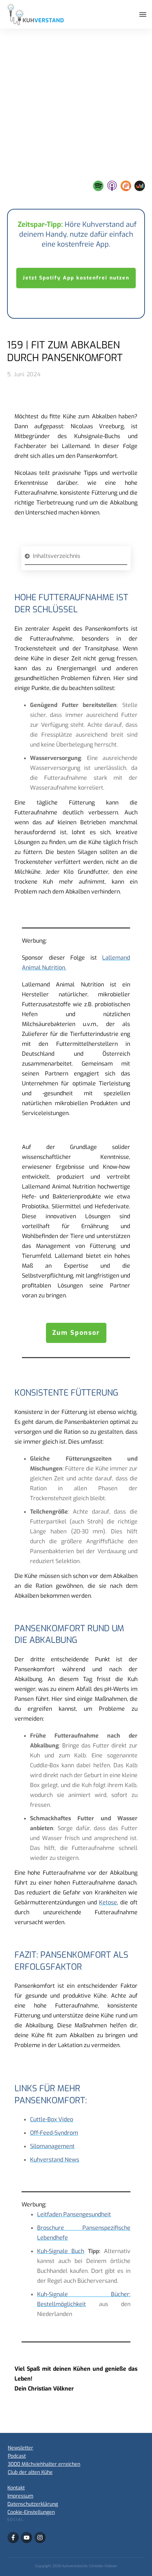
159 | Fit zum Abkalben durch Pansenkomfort (65, 351)
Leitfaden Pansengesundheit (74, 2214)
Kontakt (16, 2488)
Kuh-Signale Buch (61, 2251)
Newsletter (21, 2448)
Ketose (108, 1902)
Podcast (17, 2456)
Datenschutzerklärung (33, 2504)
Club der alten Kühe (30, 2472)
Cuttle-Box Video (52, 2119)
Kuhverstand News (55, 2160)
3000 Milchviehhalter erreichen (44, 2464)
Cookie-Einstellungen (31, 2512)
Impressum (20, 2496)
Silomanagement (52, 2146)
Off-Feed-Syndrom (54, 2133)
